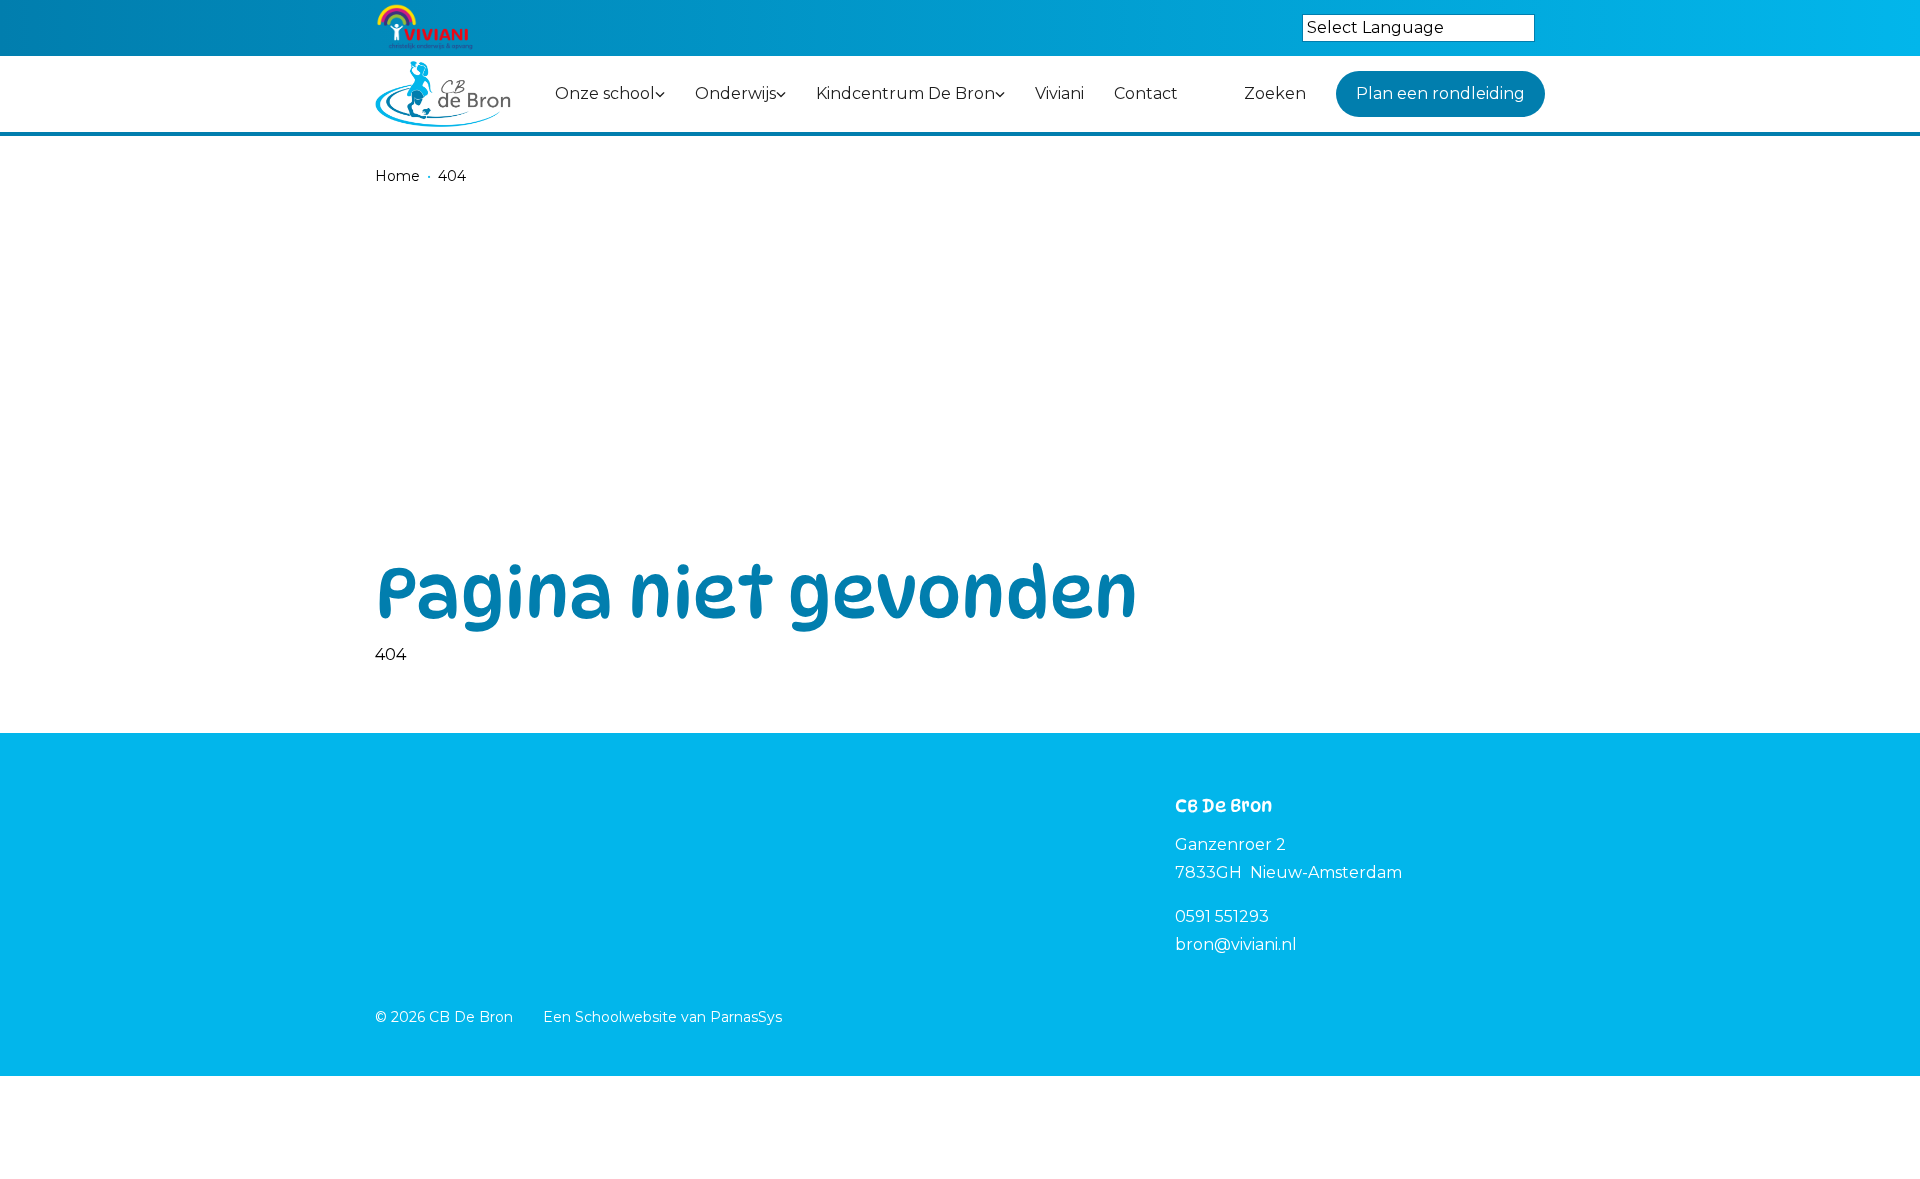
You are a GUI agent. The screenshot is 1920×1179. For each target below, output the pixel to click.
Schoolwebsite (626, 1017)
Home (397, 176)
